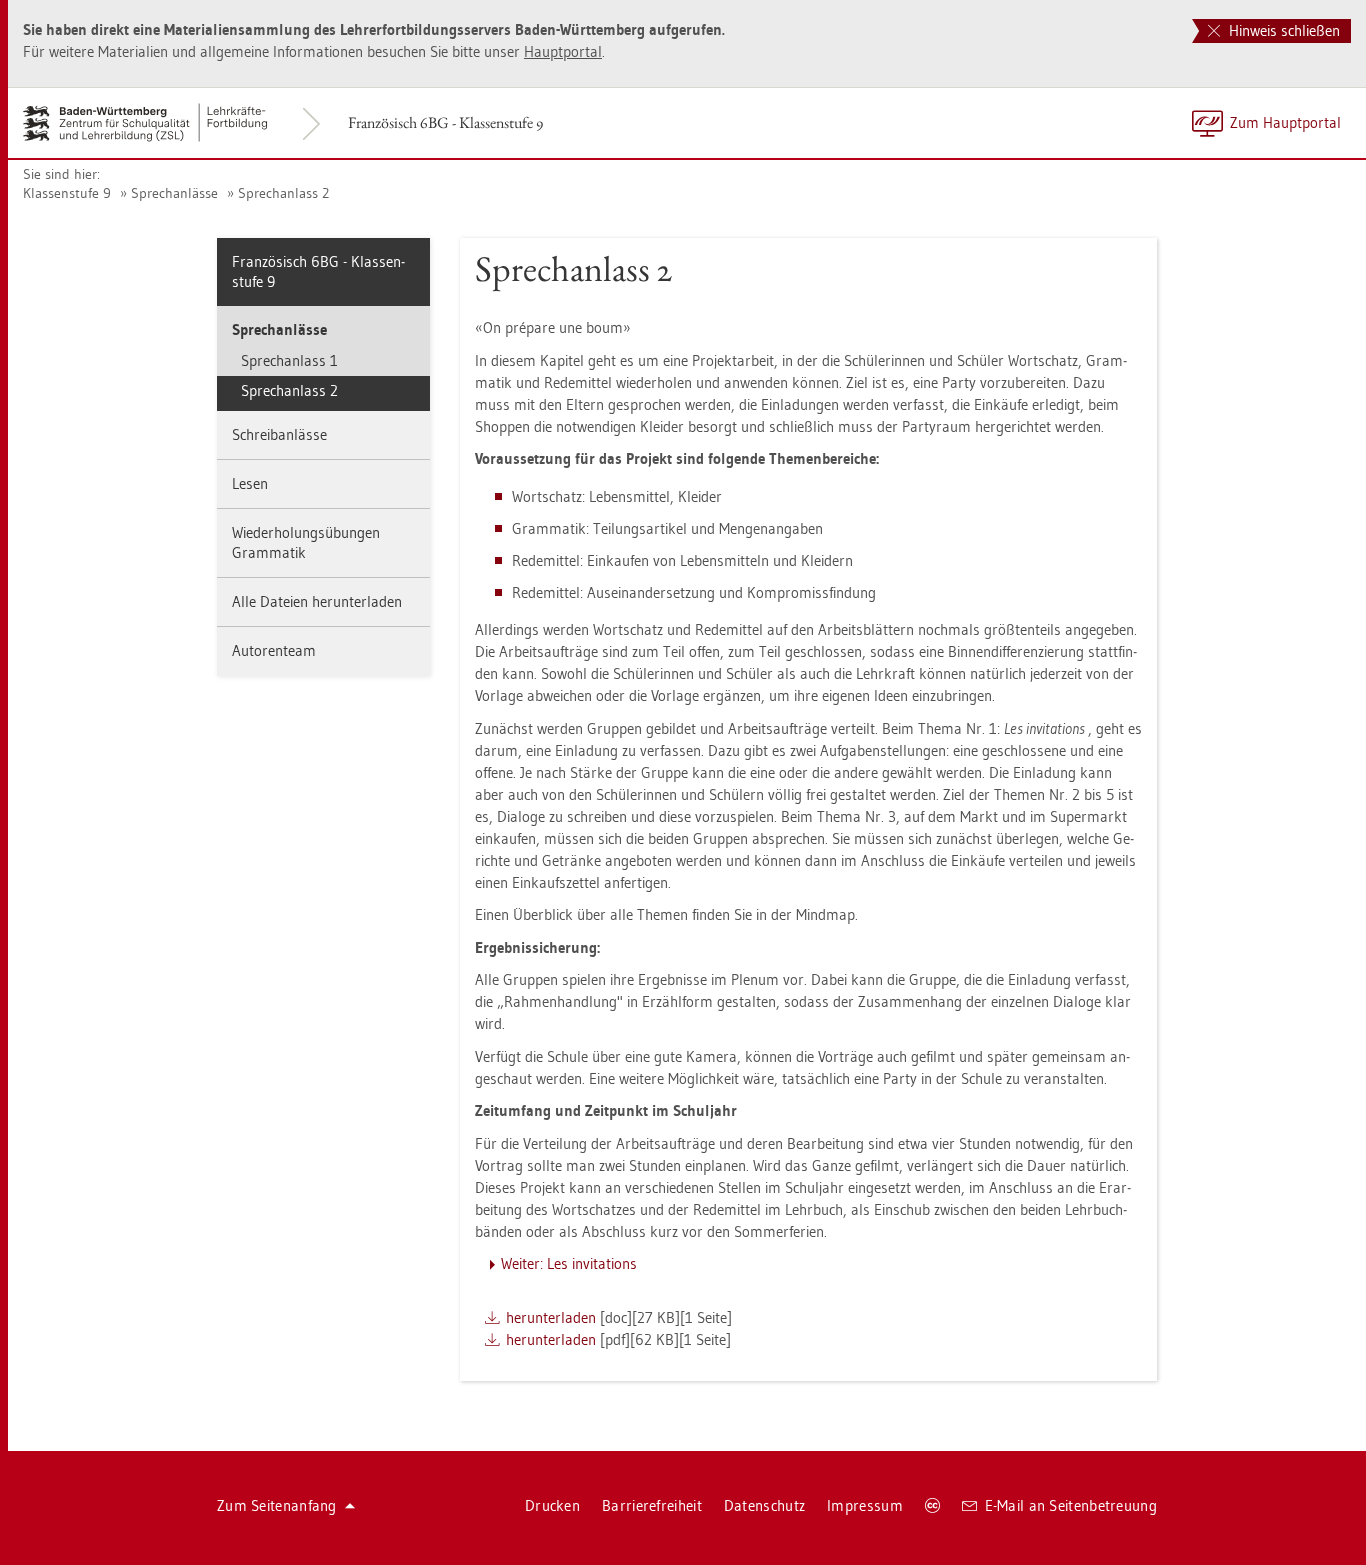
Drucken (552, 1505)
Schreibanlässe (279, 434)
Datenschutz (764, 1505)
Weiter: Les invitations (569, 1263)
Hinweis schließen (1282, 30)
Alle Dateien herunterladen (317, 601)
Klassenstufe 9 (67, 193)
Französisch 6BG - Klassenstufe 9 (445, 122)
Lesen (250, 483)
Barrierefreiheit (652, 1505)
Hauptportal (563, 51)
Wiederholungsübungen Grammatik (306, 542)
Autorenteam (274, 650)
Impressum (865, 1505)
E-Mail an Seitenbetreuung (1071, 1505)
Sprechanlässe (174, 193)
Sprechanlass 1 (289, 360)
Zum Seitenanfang (277, 1505)
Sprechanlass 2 (283, 193)
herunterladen (551, 1317)
